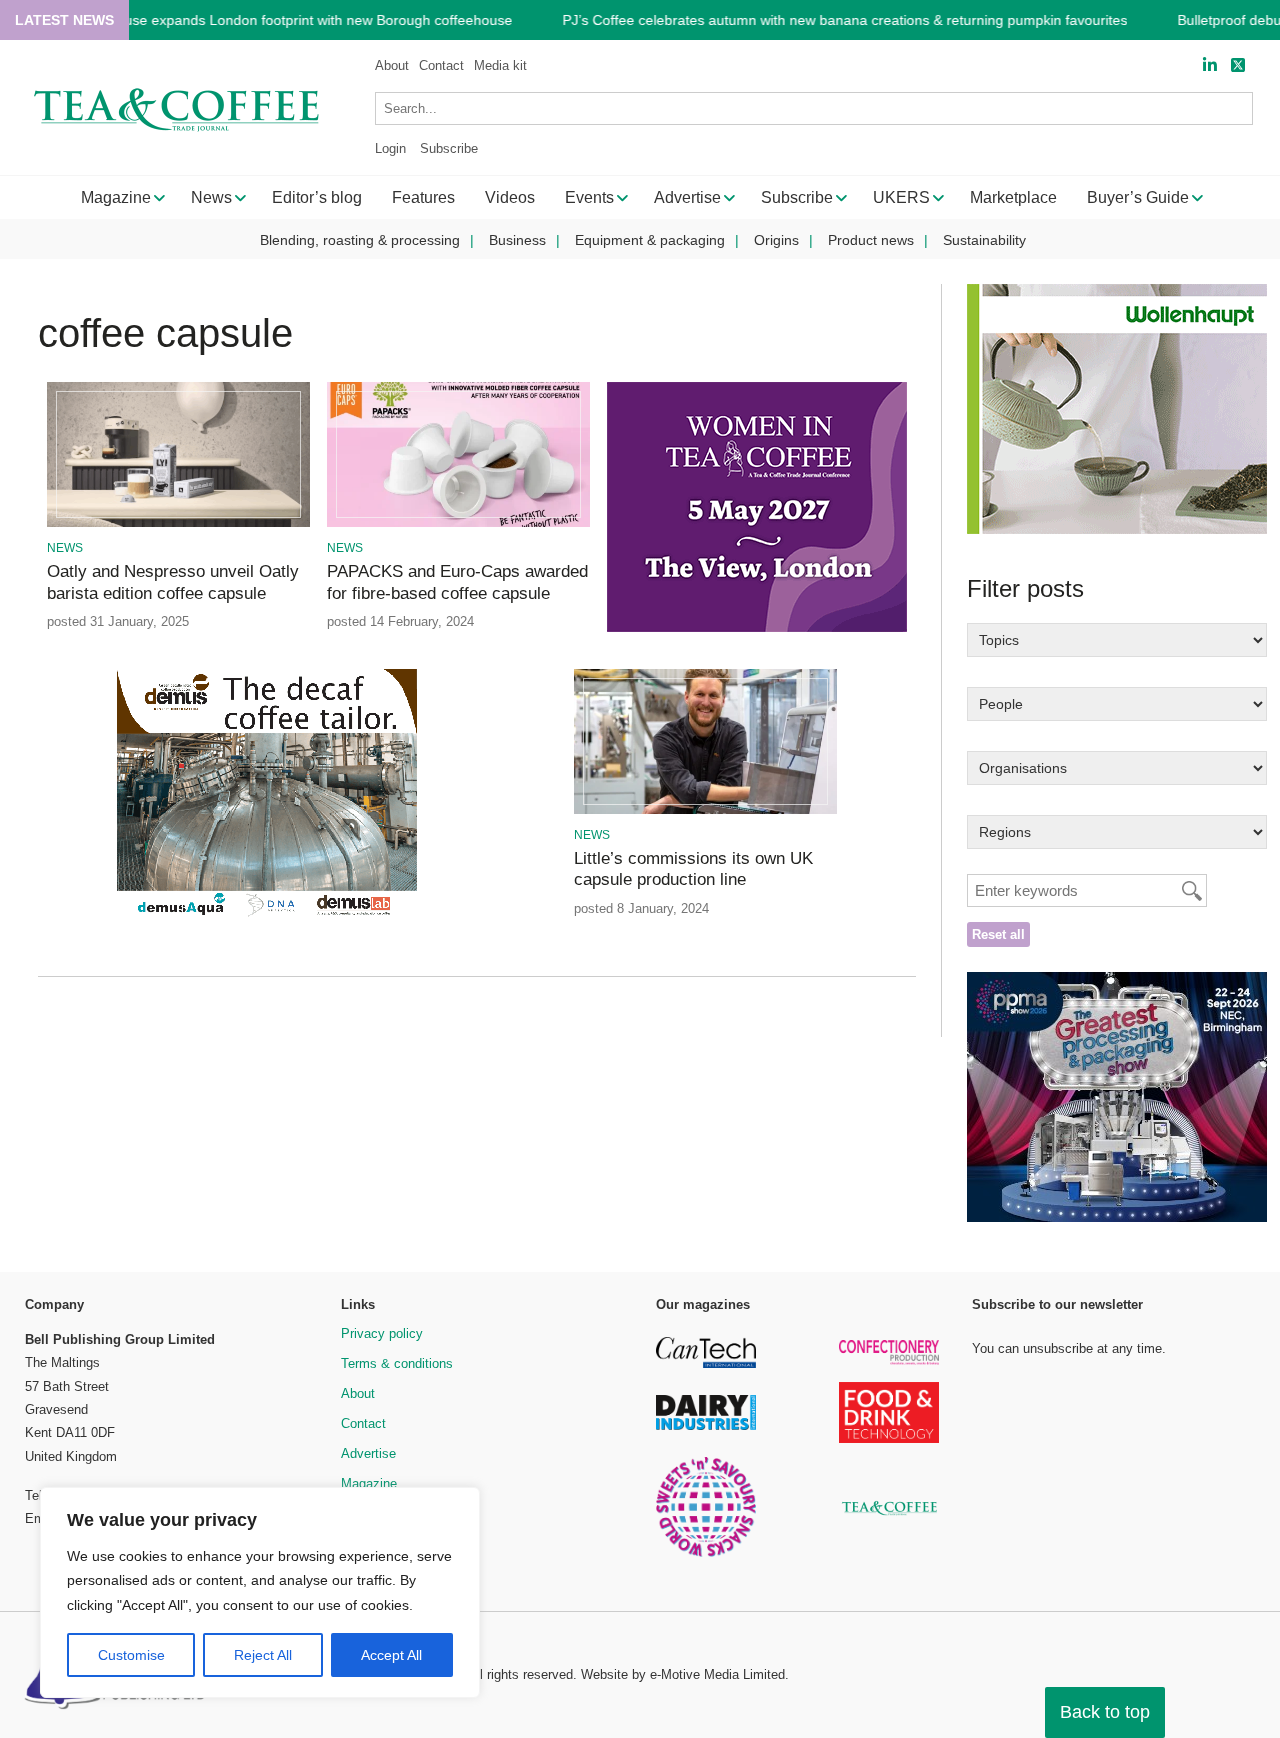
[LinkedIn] (1210, 65)
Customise (131, 1655)
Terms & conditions (397, 1363)
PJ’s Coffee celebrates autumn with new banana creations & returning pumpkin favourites (844, 20)
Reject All (263, 1655)
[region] (260, 1593)
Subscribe (449, 148)
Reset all (998, 934)
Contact (441, 65)
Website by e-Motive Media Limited (683, 1674)
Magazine (369, 1483)
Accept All (391, 1655)
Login (390, 148)
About (392, 65)
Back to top (1105, 1712)
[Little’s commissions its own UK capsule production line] (705, 810)
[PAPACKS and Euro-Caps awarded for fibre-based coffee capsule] (458, 523)
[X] (1238, 65)
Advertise (368, 1453)
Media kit (500, 65)
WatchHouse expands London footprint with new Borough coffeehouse (289, 20)
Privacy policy (382, 1333)
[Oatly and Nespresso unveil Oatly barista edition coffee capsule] (178, 523)
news (65, 548)
